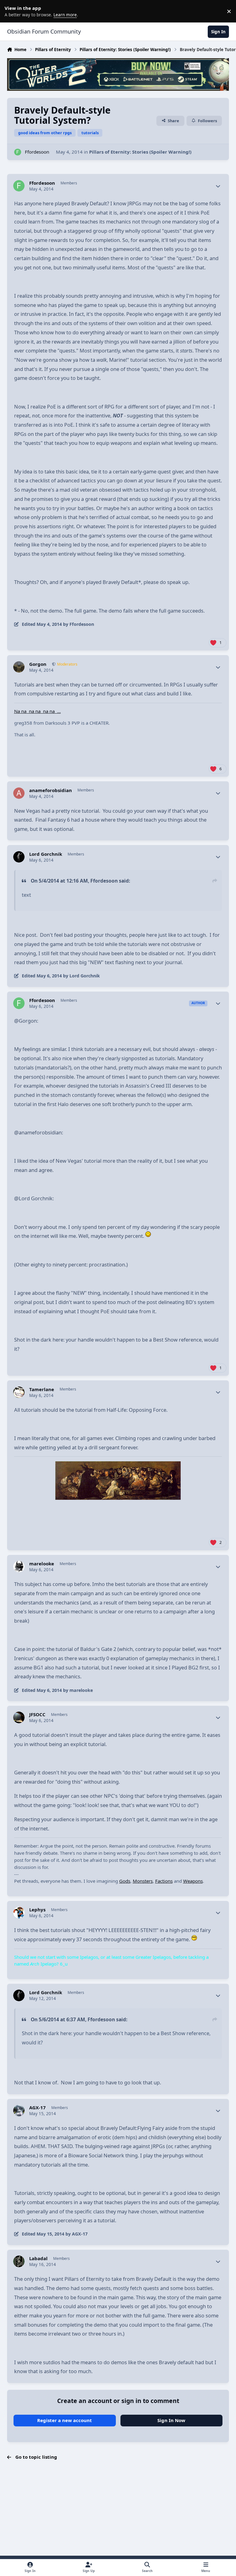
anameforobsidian (51, 790)
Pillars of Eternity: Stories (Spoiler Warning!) (140, 152)
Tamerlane (42, 1389)
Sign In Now (171, 2420)
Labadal (38, 2258)
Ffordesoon (37, 152)
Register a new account (65, 2420)
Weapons (193, 1881)
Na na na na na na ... (37, 711)
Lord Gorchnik (46, 854)
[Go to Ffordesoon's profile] (18, 152)
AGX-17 (37, 2108)
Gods (125, 1881)
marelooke (42, 1564)
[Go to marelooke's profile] (19, 1567)
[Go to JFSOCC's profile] (19, 1717)
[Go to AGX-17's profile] (19, 2111)
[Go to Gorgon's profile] (19, 667)
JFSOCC (37, 1715)
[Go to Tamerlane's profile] (19, 1392)
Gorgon (38, 664)
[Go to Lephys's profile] (19, 1913)
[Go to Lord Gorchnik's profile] (19, 857)
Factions (164, 1881)
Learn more (12, 11)
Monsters (143, 1881)
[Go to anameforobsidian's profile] (19, 793)
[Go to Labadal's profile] (19, 2261)
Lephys (37, 1910)
